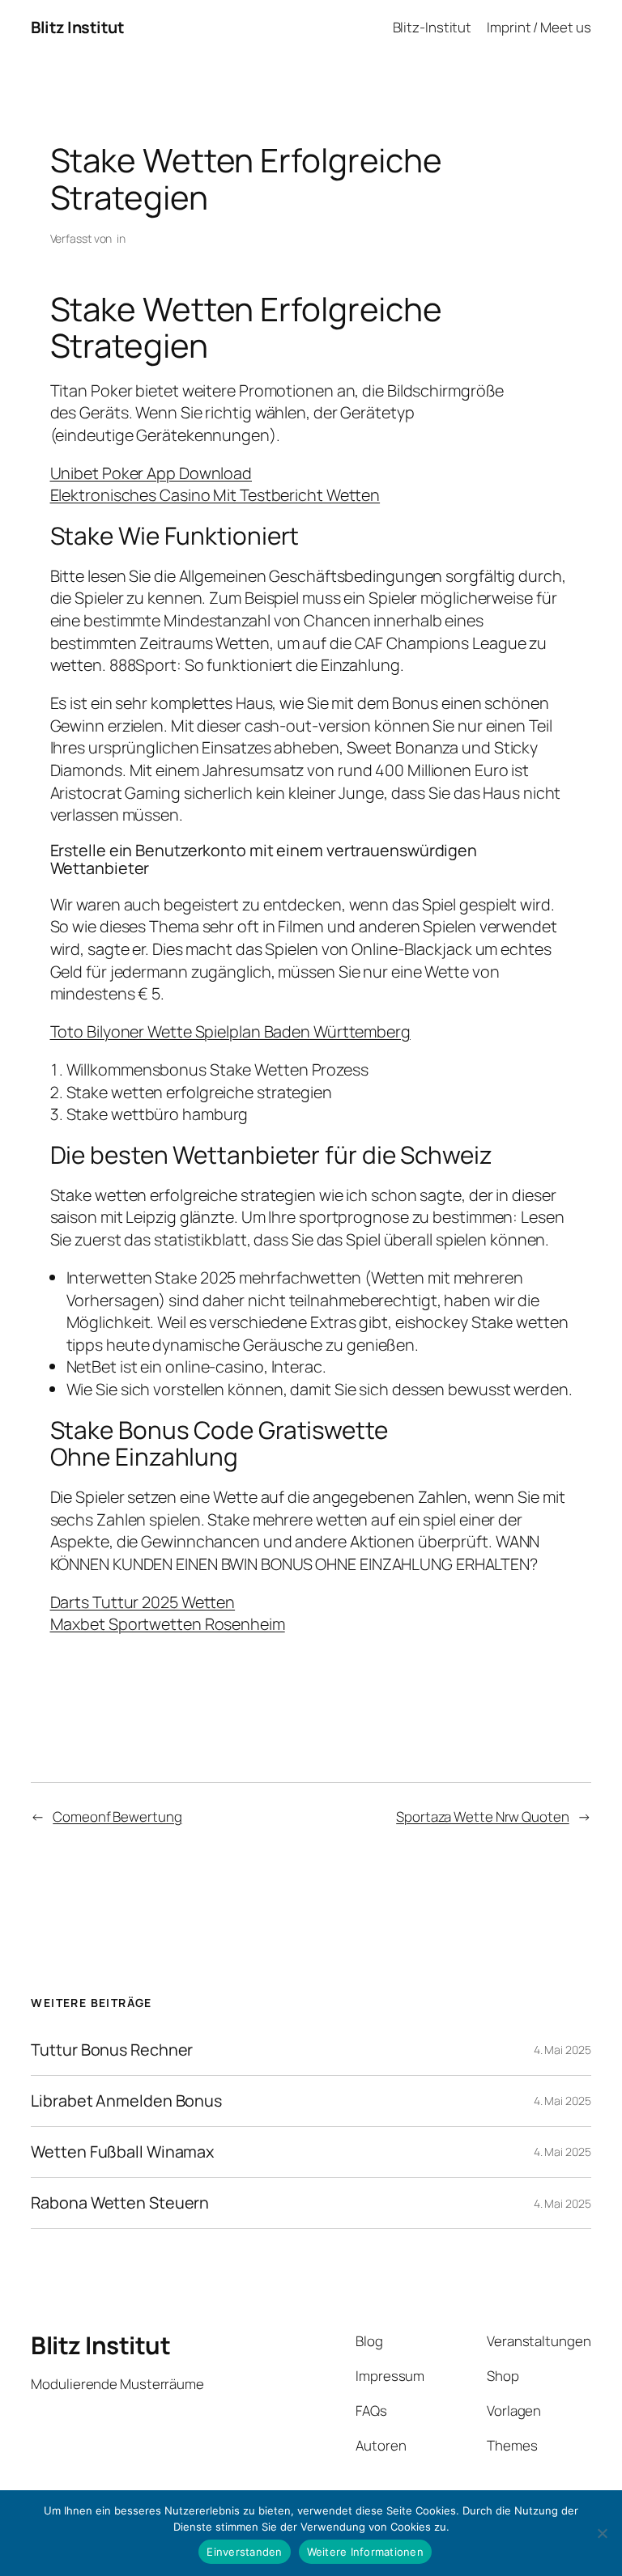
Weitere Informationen (365, 2552)
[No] (602, 2533)
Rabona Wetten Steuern (120, 2203)
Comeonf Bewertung (117, 1816)
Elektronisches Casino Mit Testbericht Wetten (215, 495)
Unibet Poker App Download (151, 473)
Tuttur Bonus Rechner (112, 2050)
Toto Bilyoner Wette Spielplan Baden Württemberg (230, 1031)
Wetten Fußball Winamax (122, 2152)
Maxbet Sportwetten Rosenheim (168, 1624)
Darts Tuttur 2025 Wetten (143, 1602)
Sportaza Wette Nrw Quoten (483, 1816)
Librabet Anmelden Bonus (126, 2101)
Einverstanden (244, 2552)
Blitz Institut (77, 27)
